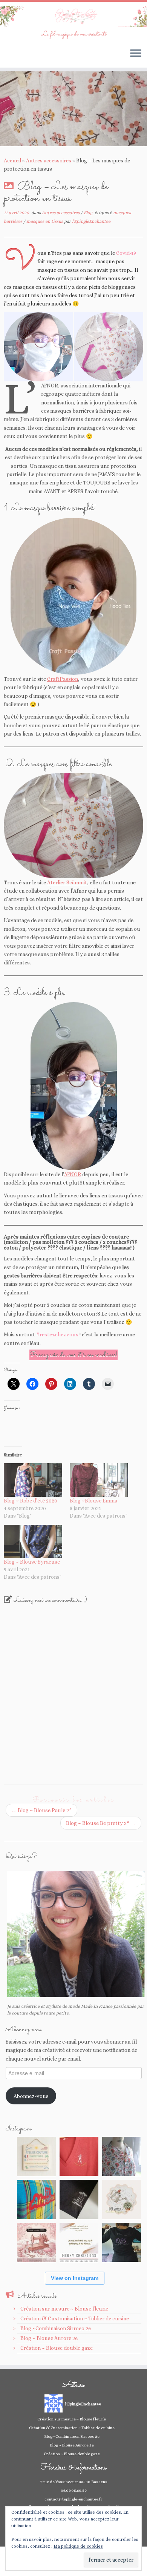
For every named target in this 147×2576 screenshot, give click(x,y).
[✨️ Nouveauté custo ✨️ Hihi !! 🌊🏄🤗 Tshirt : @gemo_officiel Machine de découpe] (79, 2156)
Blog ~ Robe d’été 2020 (31, 1501)
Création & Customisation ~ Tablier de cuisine (75, 2318)
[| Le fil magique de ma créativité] (73, 16)
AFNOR (73, 1174)
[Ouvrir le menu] (136, 54)
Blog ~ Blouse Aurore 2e (49, 2338)
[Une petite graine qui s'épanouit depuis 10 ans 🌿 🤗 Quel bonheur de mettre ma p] (122, 2199)
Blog (89, 213)
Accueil (12, 160)
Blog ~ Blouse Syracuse (32, 1562)
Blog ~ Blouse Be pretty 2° (101, 1823)
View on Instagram (75, 2278)
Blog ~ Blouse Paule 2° (41, 1810)
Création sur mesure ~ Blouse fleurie (64, 2309)
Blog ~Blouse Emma (93, 1501)
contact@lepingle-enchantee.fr (73, 2499)
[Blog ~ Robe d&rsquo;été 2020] (33, 1480)
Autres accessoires (49, 160)
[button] (38, 347)
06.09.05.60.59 (74, 2490)
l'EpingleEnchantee (91, 221)
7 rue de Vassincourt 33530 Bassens (74, 2482)
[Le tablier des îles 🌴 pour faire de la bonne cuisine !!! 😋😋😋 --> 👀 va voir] (36, 2199)
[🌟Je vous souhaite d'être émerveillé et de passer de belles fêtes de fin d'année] (79, 2242)
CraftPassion (63, 679)
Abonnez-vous (31, 2096)
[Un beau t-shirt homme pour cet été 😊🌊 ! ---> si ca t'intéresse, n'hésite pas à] (79, 2199)
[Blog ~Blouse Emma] (99, 1480)
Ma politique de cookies (78, 2546)
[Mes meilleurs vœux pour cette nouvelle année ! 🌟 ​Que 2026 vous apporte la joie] (36, 2242)
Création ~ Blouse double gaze (57, 2348)
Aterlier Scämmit (67, 882)
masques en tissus (45, 221)
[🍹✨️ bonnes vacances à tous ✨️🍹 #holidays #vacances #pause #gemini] (36, 2156)
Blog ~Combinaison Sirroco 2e (56, 2328)
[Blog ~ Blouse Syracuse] (33, 1542)
